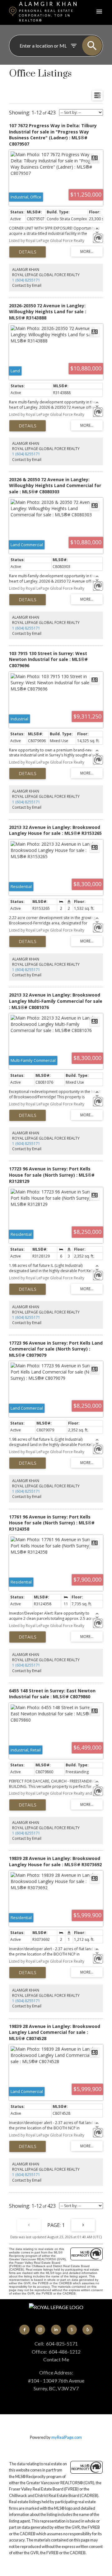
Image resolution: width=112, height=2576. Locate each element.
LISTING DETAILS (28, 252)
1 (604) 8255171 (26, 280)
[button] (24, 2330)
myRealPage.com (67, 2437)
